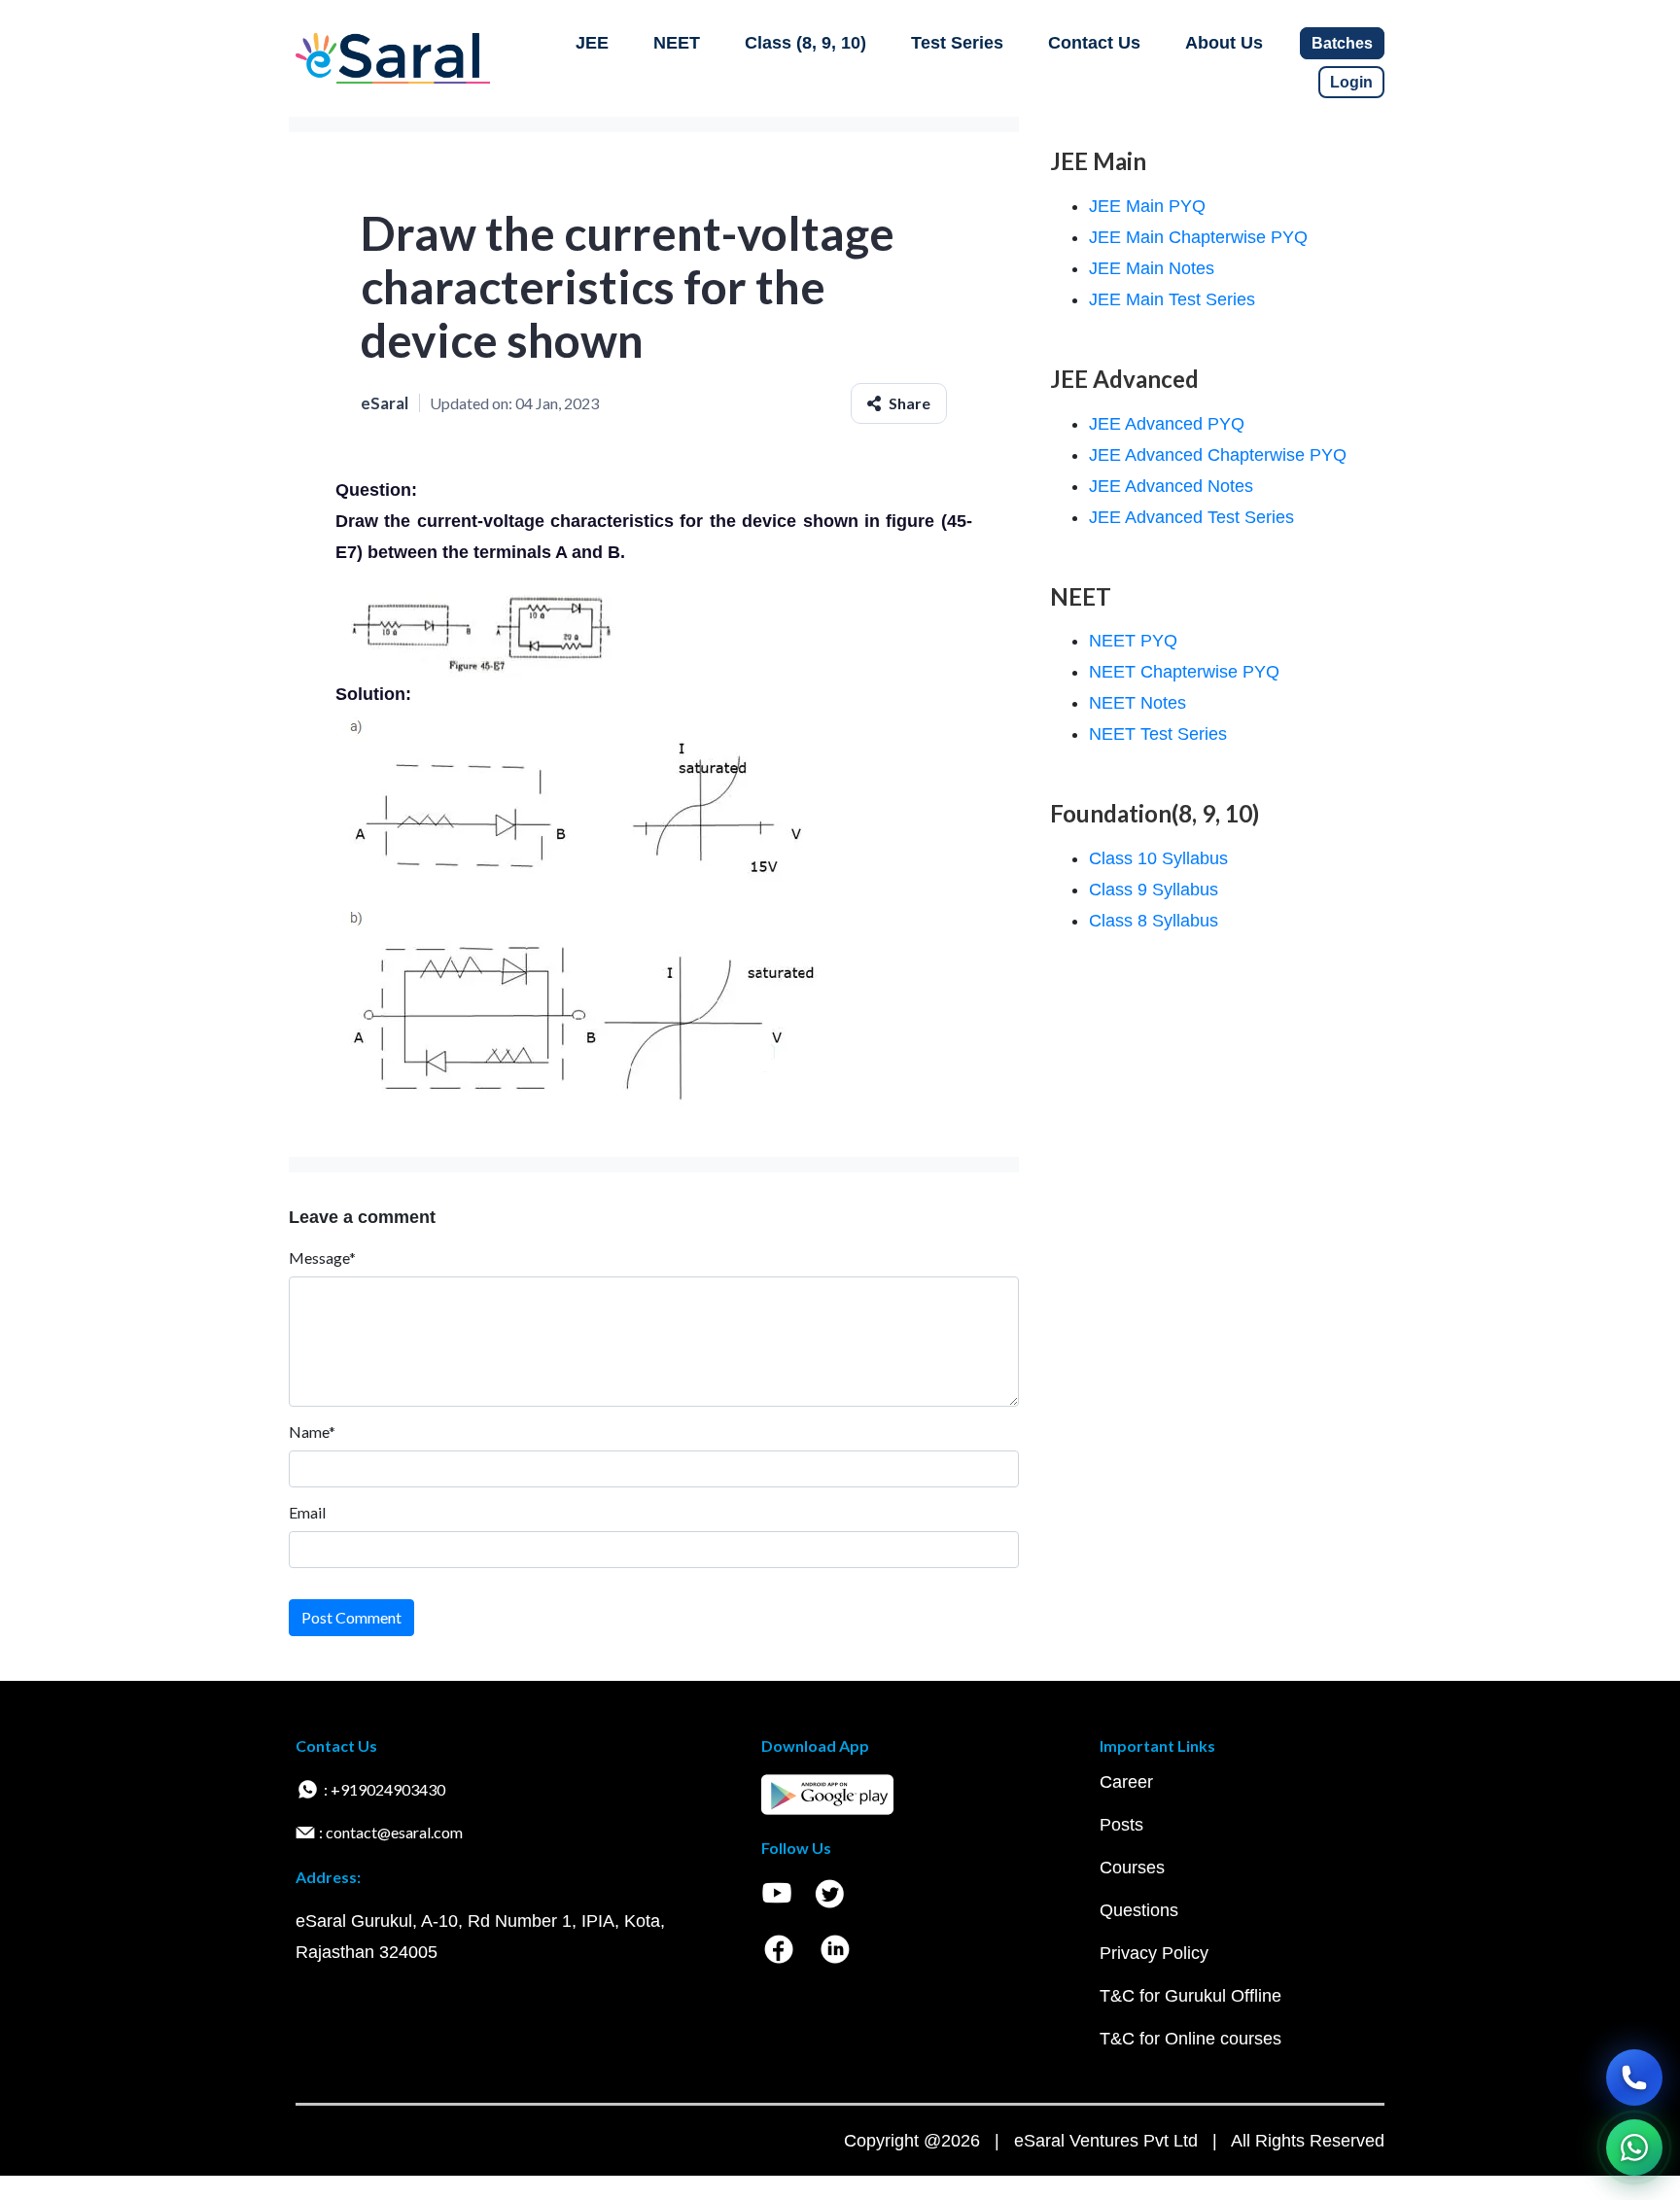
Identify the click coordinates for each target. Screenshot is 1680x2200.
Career (1126, 1782)
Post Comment (351, 1617)
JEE (592, 43)
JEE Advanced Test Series (1191, 517)
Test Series (957, 43)
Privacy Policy (1154, 1953)
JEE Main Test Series (1172, 299)
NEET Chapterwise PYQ (1184, 672)
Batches (1342, 43)
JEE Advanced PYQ (1167, 424)
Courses (1132, 1868)
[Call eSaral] (1634, 2078)
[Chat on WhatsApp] (1634, 2148)
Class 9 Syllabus (1154, 890)
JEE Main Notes (1152, 268)
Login (1351, 82)
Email (307, 1512)
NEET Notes (1137, 703)
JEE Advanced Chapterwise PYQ (1218, 455)
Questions (1139, 1910)
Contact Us (1094, 43)
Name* (312, 1432)
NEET (677, 43)
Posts (1121, 1825)
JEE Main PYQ (1147, 206)
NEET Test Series (1158, 734)
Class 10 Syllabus (1158, 858)
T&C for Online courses (1190, 2039)
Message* (322, 1257)
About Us (1224, 43)
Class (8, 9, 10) (805, 43)
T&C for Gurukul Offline (1190, 1996)
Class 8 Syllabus (1154, 921)
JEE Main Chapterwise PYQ (1198, 237)
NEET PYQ (1133, 641)
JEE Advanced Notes (1171, 486)
